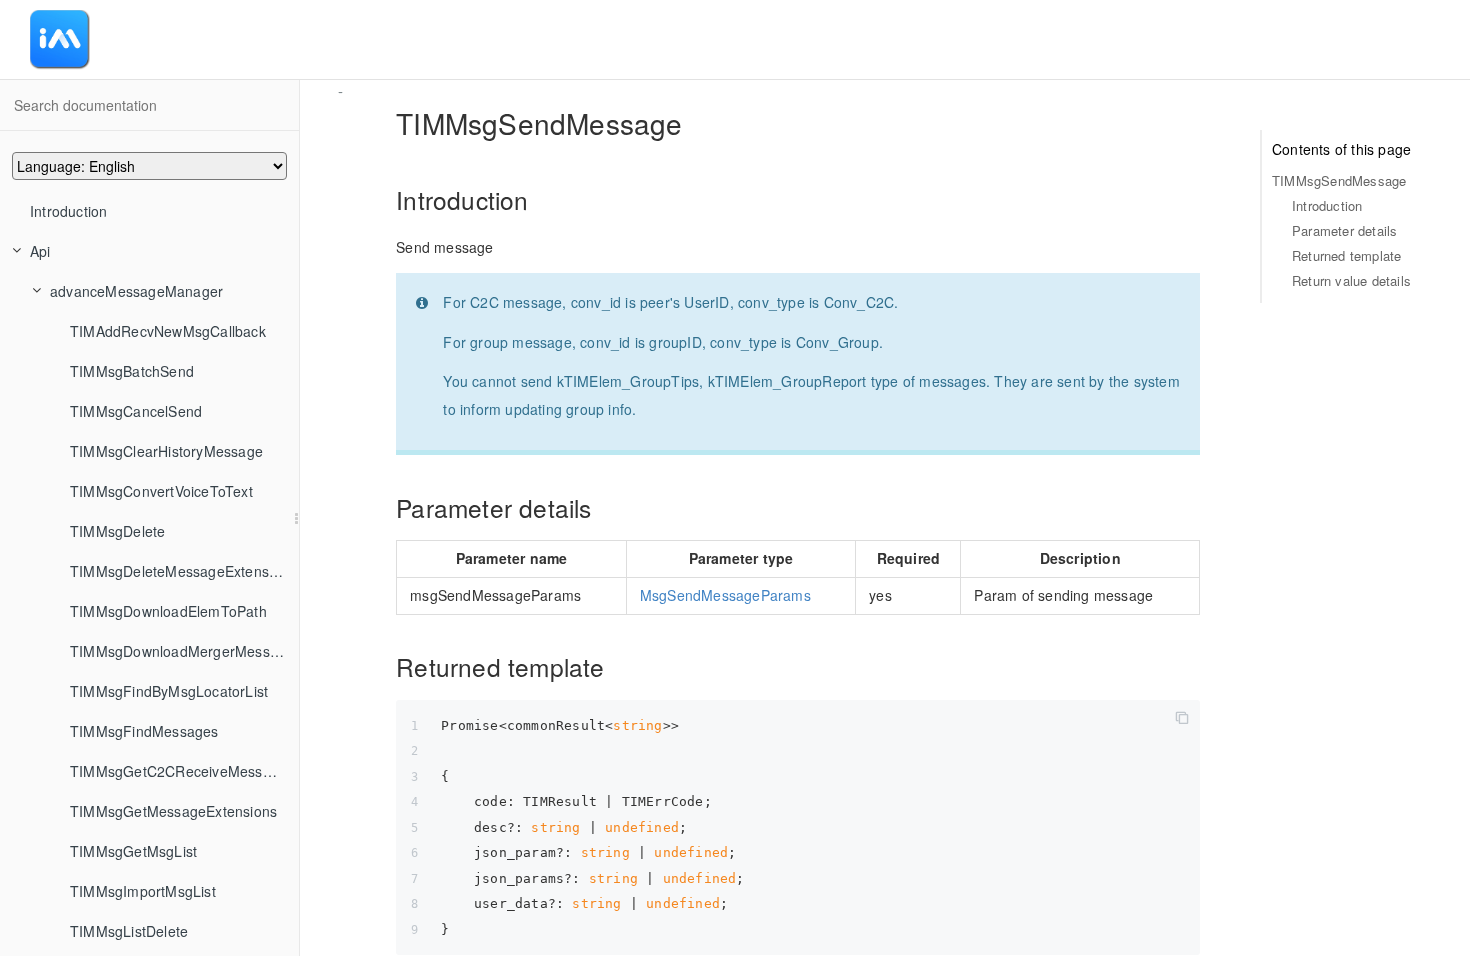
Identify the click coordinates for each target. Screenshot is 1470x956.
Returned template (1346, 255)
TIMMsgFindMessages (144, 731)
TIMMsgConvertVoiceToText (161, 491)
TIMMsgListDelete (129, 931)
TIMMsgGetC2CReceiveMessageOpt (184, 771)
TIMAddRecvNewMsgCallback (168, 331)
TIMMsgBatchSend (132, 371)
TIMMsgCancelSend (136, 411)
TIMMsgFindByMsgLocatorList (169, 691)
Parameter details (1344, 230)
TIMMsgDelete (117, 531)
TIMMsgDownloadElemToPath (168, 611)
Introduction (68, 211)
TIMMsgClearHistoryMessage (166, 451)
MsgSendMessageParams (725, 595)
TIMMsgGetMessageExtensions (173, 811)
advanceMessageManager (136, 291)
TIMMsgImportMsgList (143, 891)
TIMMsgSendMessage (1339, 180)
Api (40, 251)
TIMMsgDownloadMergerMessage (182, 651)
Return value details (1351, 280)
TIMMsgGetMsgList (133, 851)
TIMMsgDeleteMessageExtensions (183, 571)
